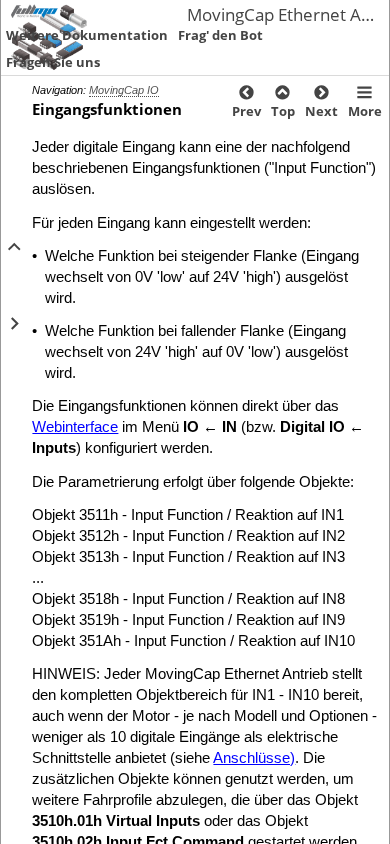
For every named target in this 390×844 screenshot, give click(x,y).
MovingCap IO (124, 90)
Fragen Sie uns (53, 62)
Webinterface (75, 426)
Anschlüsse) (254, 757)
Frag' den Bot (220, 35)
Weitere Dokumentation (87, 35)
